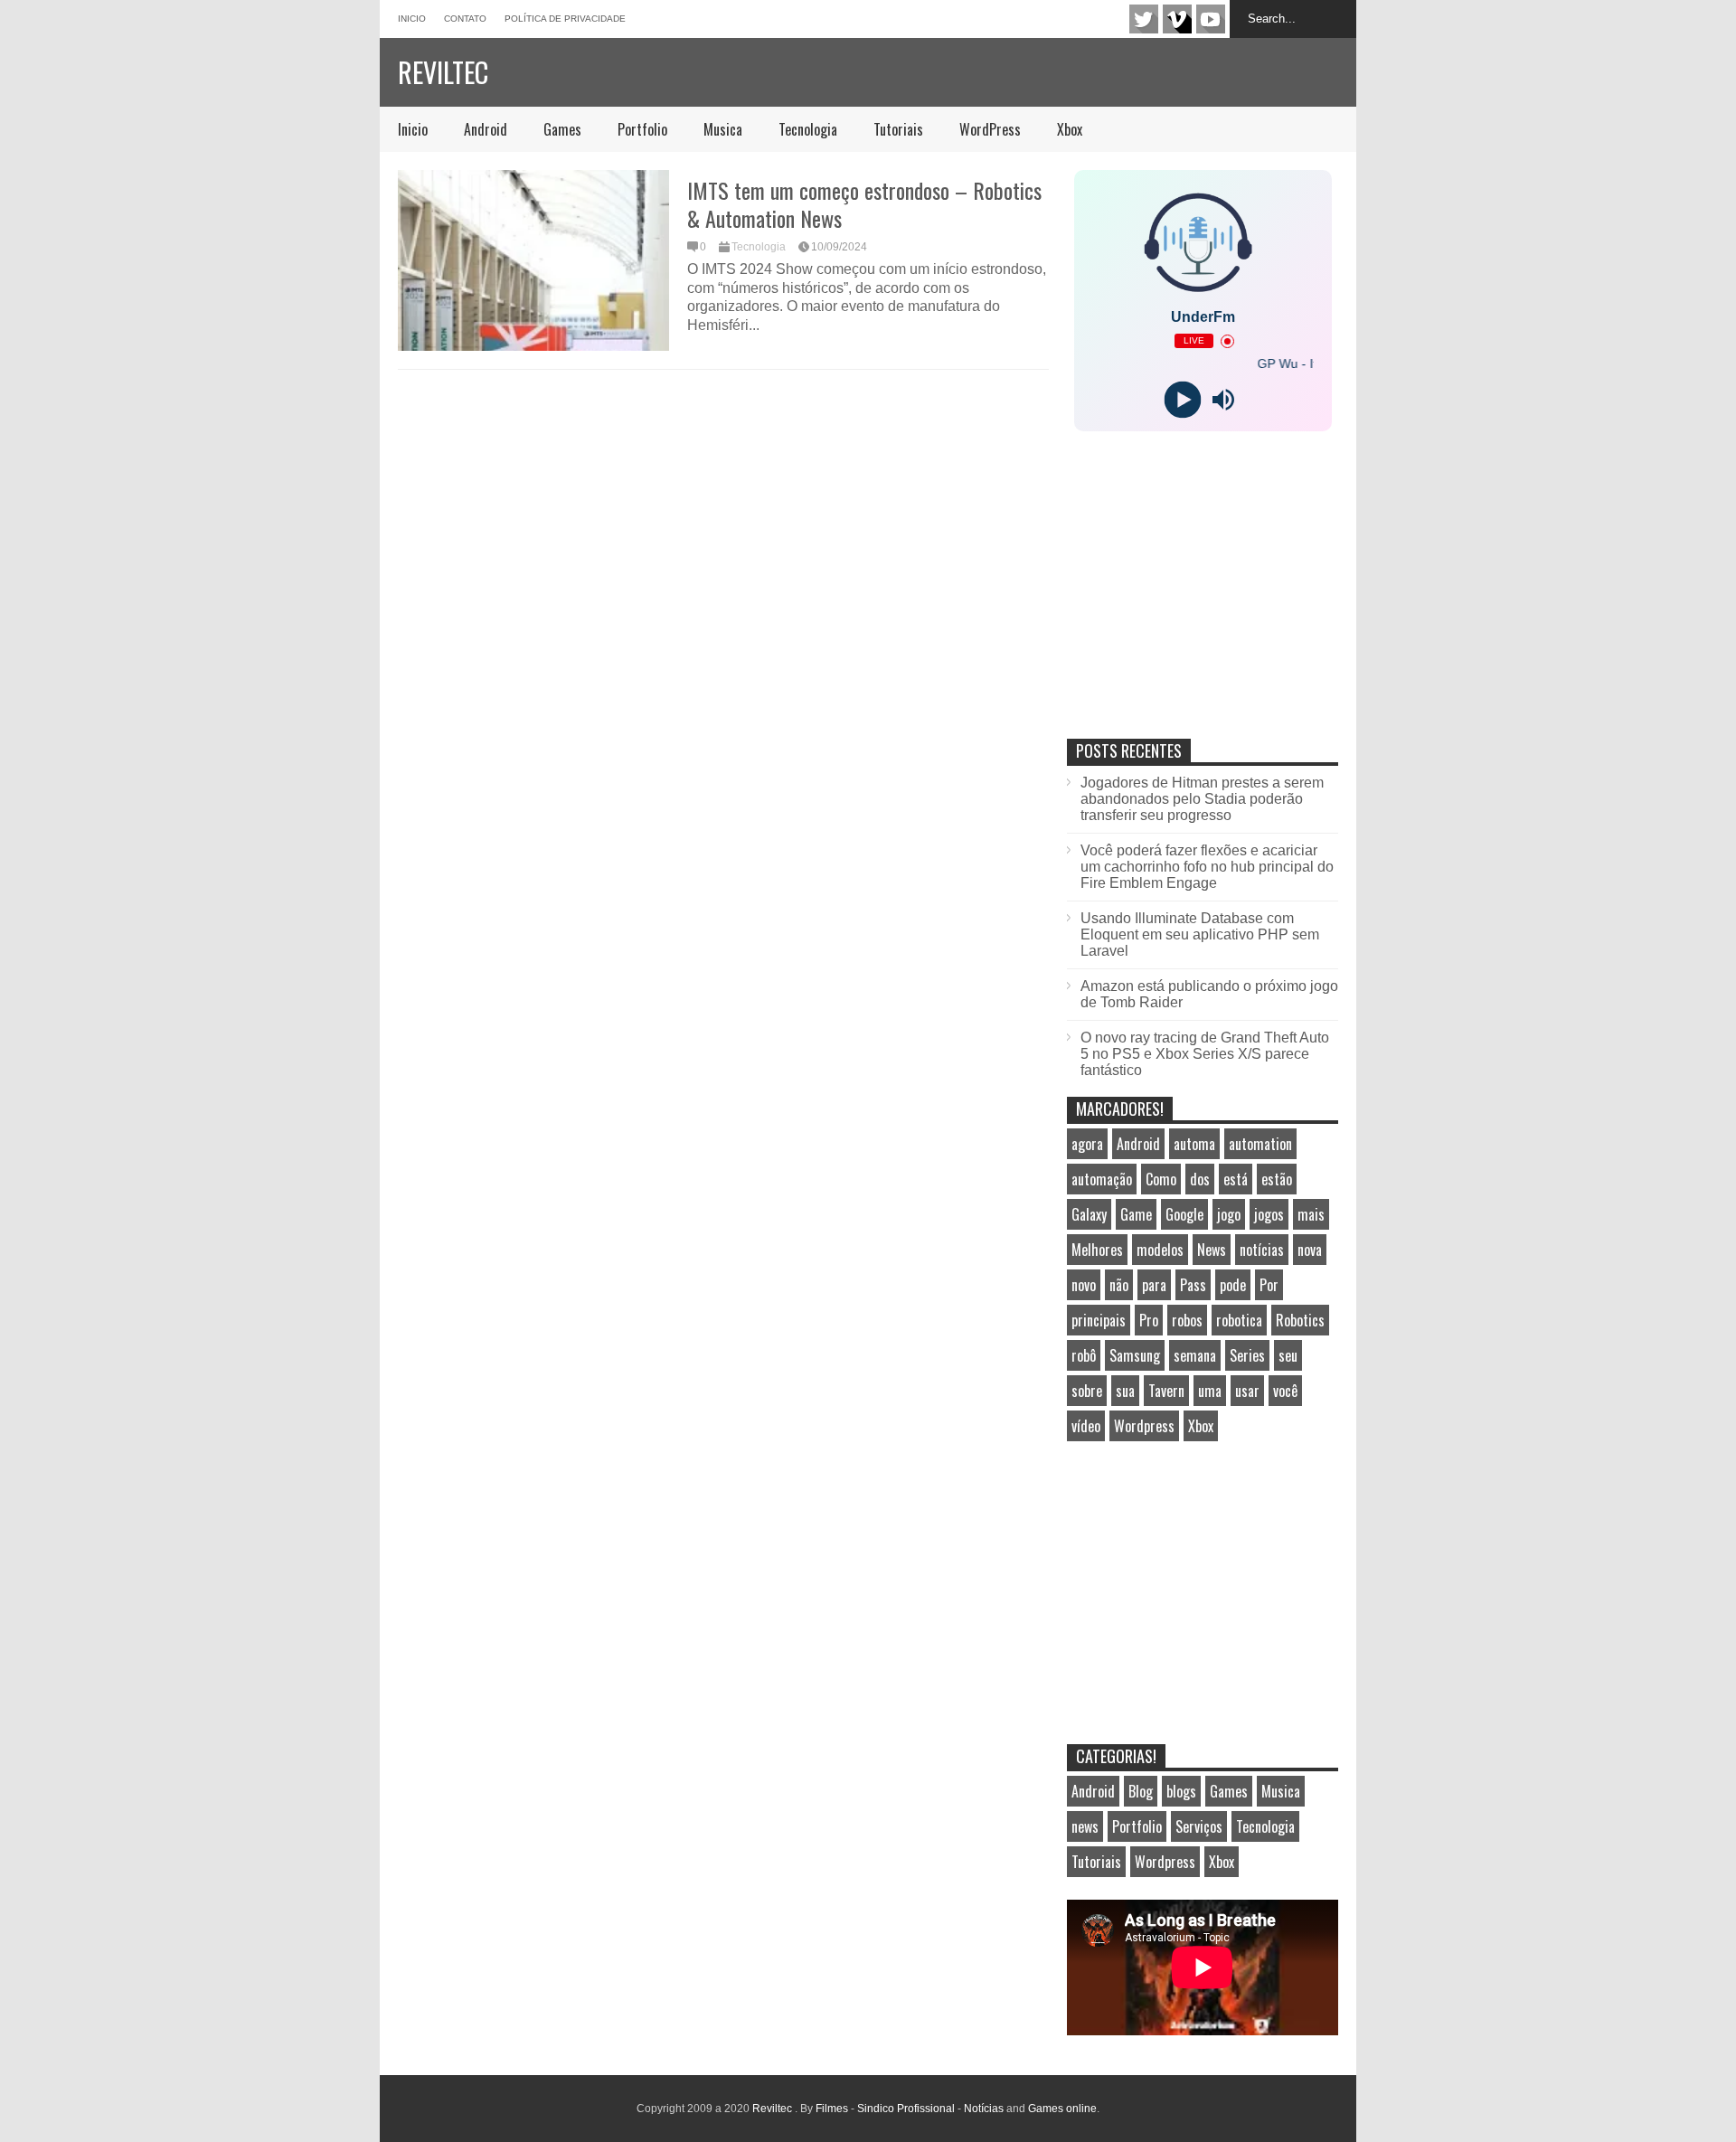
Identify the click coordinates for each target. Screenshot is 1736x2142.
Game (1136, 1214)
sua (1125, 1391)
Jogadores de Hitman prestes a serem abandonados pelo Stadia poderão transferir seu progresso (1202, 799)
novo (1084, 1285)
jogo (1229, 1214)
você (1285, 1391)
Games (562, 129)
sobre (1087, 1391)
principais (1099, 1320)
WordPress (990, 129)
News (1212, 1250)
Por (1269, 1285)
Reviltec (443, 72)
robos (1187, 1320)
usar (1247, 1391)
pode (1233, 1285)
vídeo (1086, 1426)
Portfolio (642, 129)
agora (1087, 1144)
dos (1200, 1179)
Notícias (984, 2109)
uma (1210, 1391)
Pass (1193, 1285)
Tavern (1166, 1391)
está (1236, 1179)
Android (486, 129)
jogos (1269, 1214)
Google (1184, 1214)
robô (1084, 1355)
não (1119, 1285)
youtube (1211, 19)
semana (1195, 1355)
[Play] (1182, 400)
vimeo (1177, 19)
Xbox (1070, 129)
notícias (1262, 1250)
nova (1310, 1250)
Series (1247, 1355)
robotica (1239, 1320)
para (1154, 1285)
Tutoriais (898, 129)
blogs (1181, 1791)
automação (1102, 1179)
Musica (723, 129)
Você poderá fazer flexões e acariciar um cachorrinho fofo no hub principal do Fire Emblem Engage (1207, 867)
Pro (1149, 1320)
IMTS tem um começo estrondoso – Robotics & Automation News (864, 204)
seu (1288, 1355)
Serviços (1199, 1826)
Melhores (1097, 1250)
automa (1194, 1144)
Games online (1062, 2109)
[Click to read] (533, 260)
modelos (1160, 1250)
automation (1260, 1144)
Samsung (1135, 1355)
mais (1311, 1214)
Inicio (412, 19)
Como (1161, 1179)
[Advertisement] (1203, 604)
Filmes (832, 2109)
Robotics (1300, 1320)
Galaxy (1089, 1214)
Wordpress (1144, 1426)
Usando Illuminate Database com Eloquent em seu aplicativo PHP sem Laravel (1200, 934)
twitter (1144, 19)
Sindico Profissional (906, 2109)
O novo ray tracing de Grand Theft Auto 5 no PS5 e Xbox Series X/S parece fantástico (1205, 1054)
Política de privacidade (565, 19)
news (1085, 1826)
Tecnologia (808, 129)
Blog (1141, 1791)
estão (1277, 1179)
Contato (465, 19)
